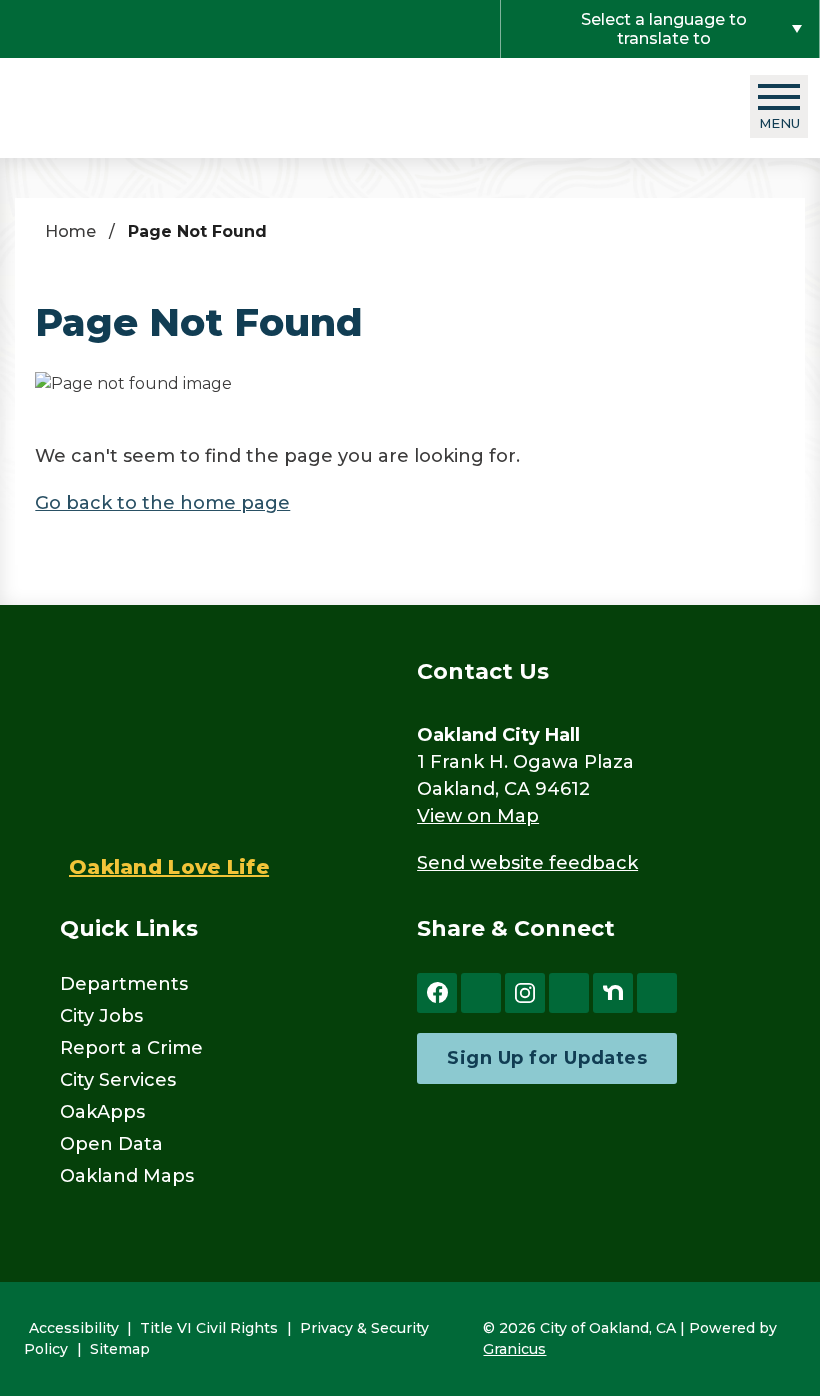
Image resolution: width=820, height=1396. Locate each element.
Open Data (111, 1144)
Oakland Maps (127, 1176)
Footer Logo (163, 742)
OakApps (102, 1112)
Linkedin (657, 993)
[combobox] (660, 29)
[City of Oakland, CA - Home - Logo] (139, 107)
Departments (124, 984)
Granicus (514, 1349)
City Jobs (101, 1016)
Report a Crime (131, 1048)
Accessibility (74, 1328)
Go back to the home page (162, 503)
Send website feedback (527, 863)
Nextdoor (613, 993)
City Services (118, 1080)
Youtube (569, 993)
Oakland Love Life (169, 867)
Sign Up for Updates (547, 1058)
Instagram (525, 993)
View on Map (478, 816)
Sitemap (120, 1349)
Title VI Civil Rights (209, 1328)
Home (70, 231)
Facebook (437, 993)
